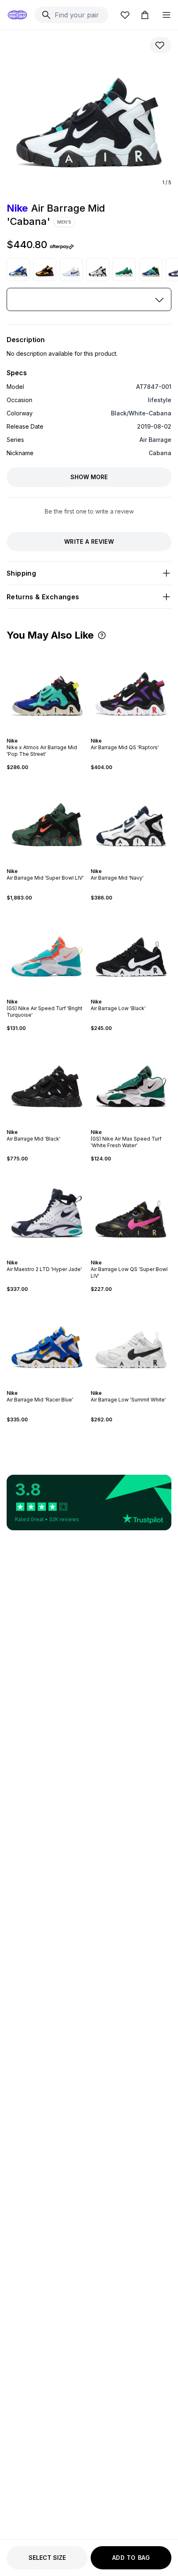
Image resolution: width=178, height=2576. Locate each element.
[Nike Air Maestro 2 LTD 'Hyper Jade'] (47, 1211)
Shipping (21, 573)
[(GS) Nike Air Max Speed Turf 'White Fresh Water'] (131, 1080)
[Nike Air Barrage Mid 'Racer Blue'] (18, 270)
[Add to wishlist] (161, 45)
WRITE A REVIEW (89, 541)
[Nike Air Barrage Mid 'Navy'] (98, 270)
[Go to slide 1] (41, 733)
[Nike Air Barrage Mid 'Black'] (47, 1080)
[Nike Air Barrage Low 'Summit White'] (131, 1341)
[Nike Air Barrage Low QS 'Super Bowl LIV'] (131, 1211)
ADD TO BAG (131, 2558)
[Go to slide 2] (44, 733)
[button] (102, 635)
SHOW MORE (89, 477)
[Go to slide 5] (54, 733)
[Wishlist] (125, 15)
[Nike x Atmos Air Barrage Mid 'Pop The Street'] (151, 270)
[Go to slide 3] (47, 733)
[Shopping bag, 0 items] (145, 15)
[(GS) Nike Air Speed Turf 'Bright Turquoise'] (47, 950)
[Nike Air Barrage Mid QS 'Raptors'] (131, 689)
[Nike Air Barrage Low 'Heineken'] (124, 270)
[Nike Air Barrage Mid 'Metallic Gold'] (45, 270)
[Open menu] (166, 15)
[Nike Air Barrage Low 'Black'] (131, 950)
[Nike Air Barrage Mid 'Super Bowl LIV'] (47, 819)
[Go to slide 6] (55, 864)
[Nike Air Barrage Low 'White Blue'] (71, 270)
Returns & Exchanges (43, 597)
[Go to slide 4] (51, 733)
